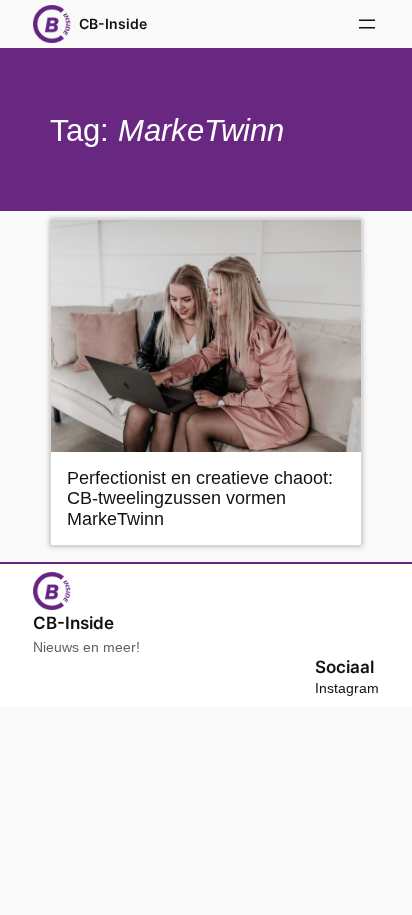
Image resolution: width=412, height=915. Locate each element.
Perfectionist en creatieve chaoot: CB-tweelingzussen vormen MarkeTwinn (200, 498)
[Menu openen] (367, 24)
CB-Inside (113, 23)
